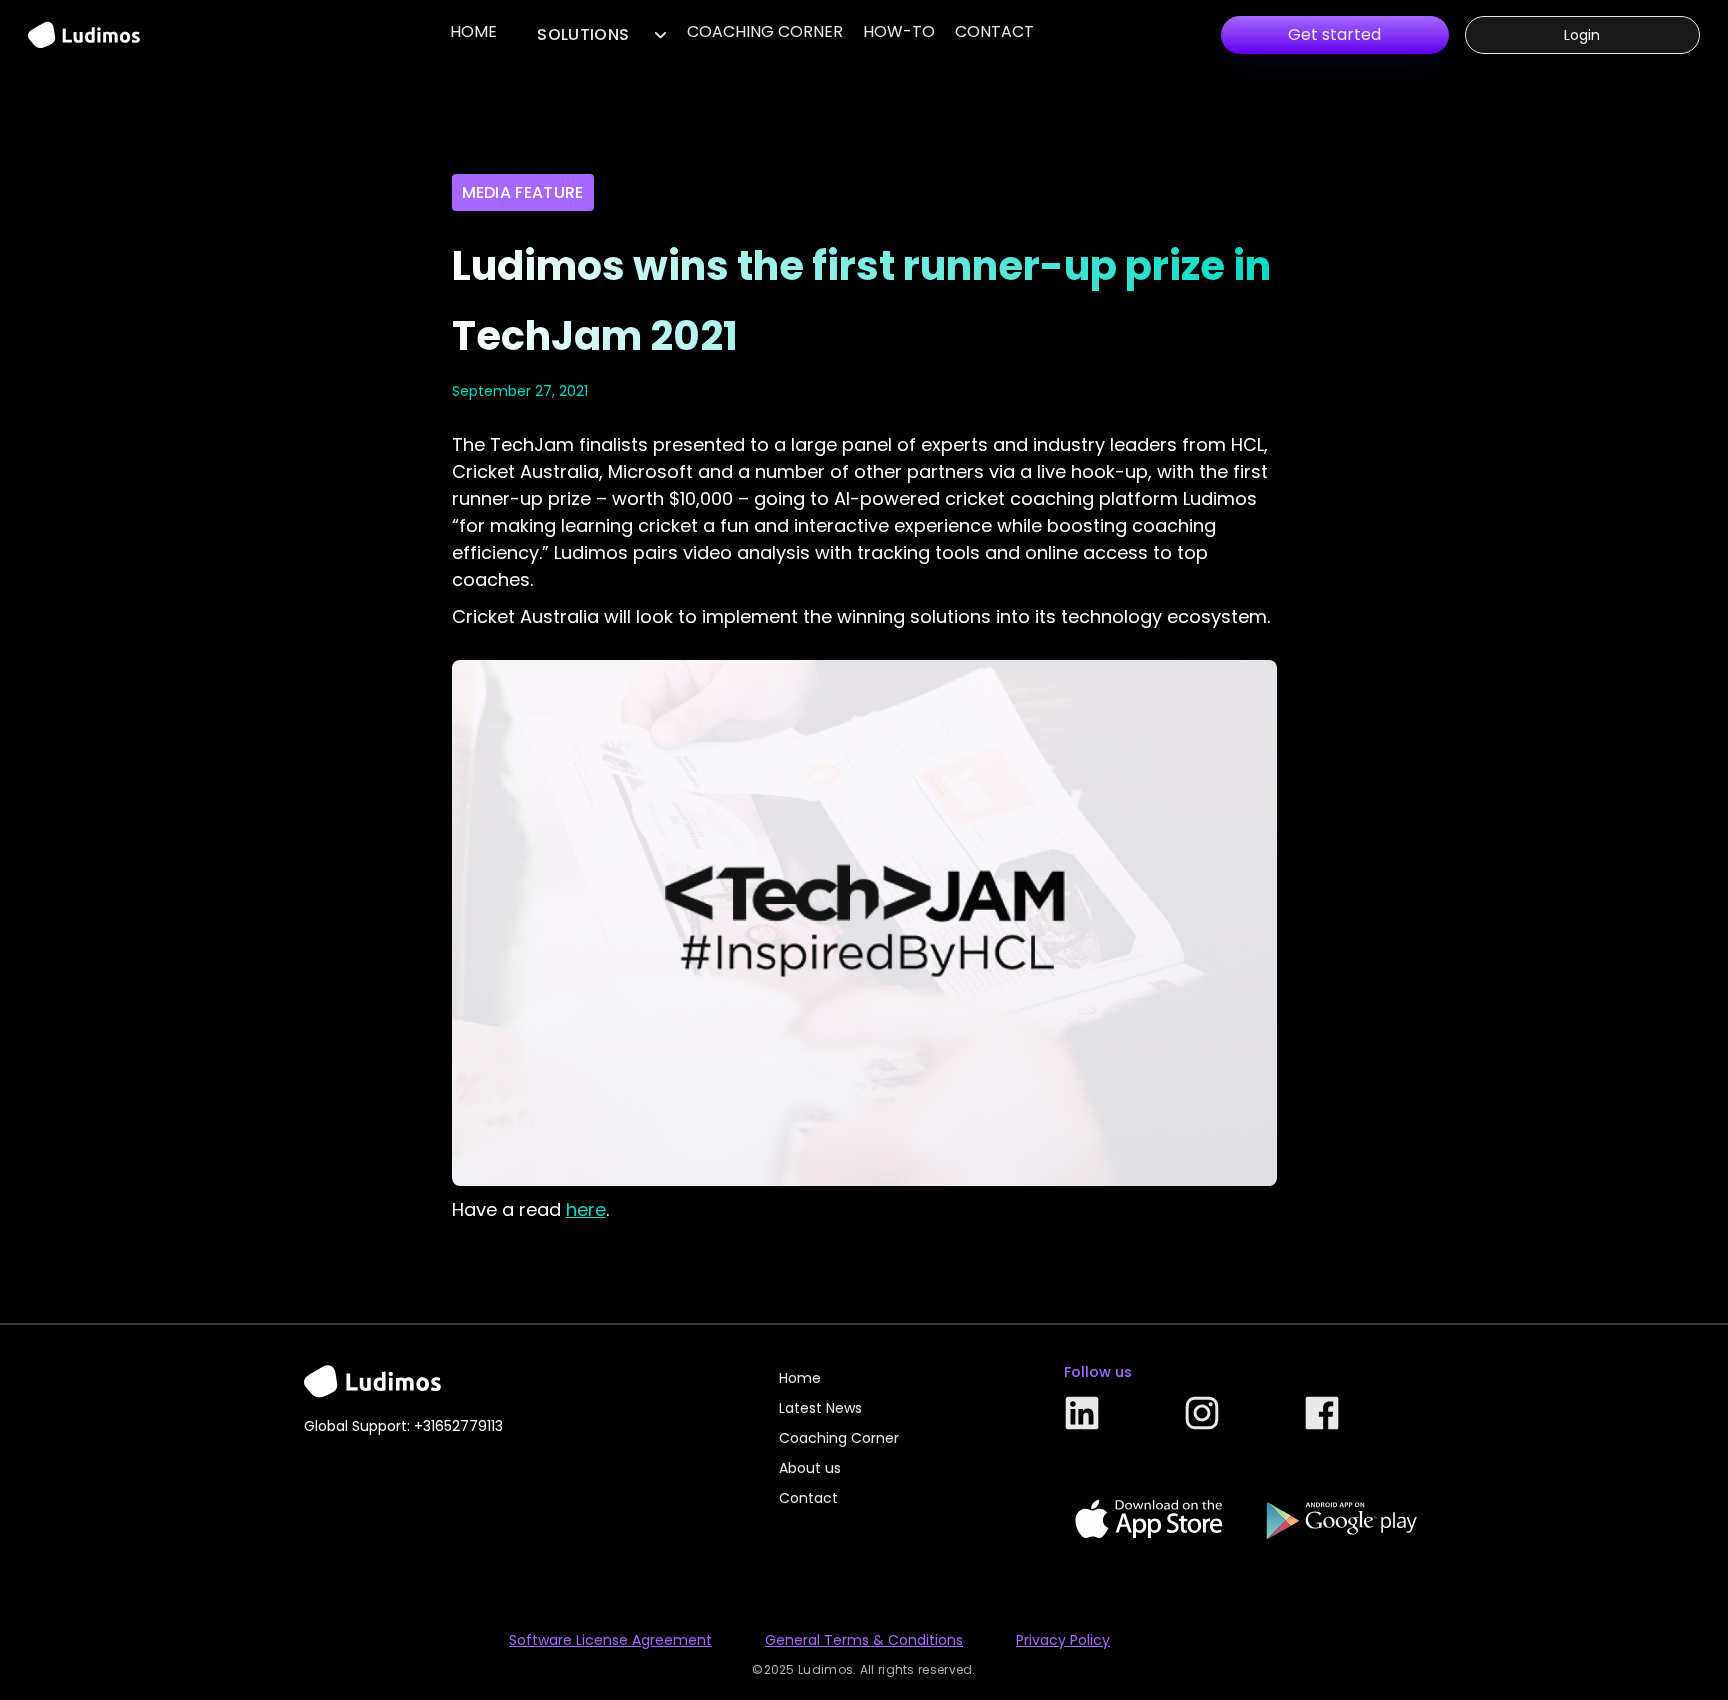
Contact (994, 31)
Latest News (820, 1408)
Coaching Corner (765, 31)
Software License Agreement (610, 1640)
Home (473, 31)
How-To (899, 31)
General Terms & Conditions (864, 1640)
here (586, 1209)
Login (1582, 35)
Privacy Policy (1063, 1640)
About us (810, 1468)
